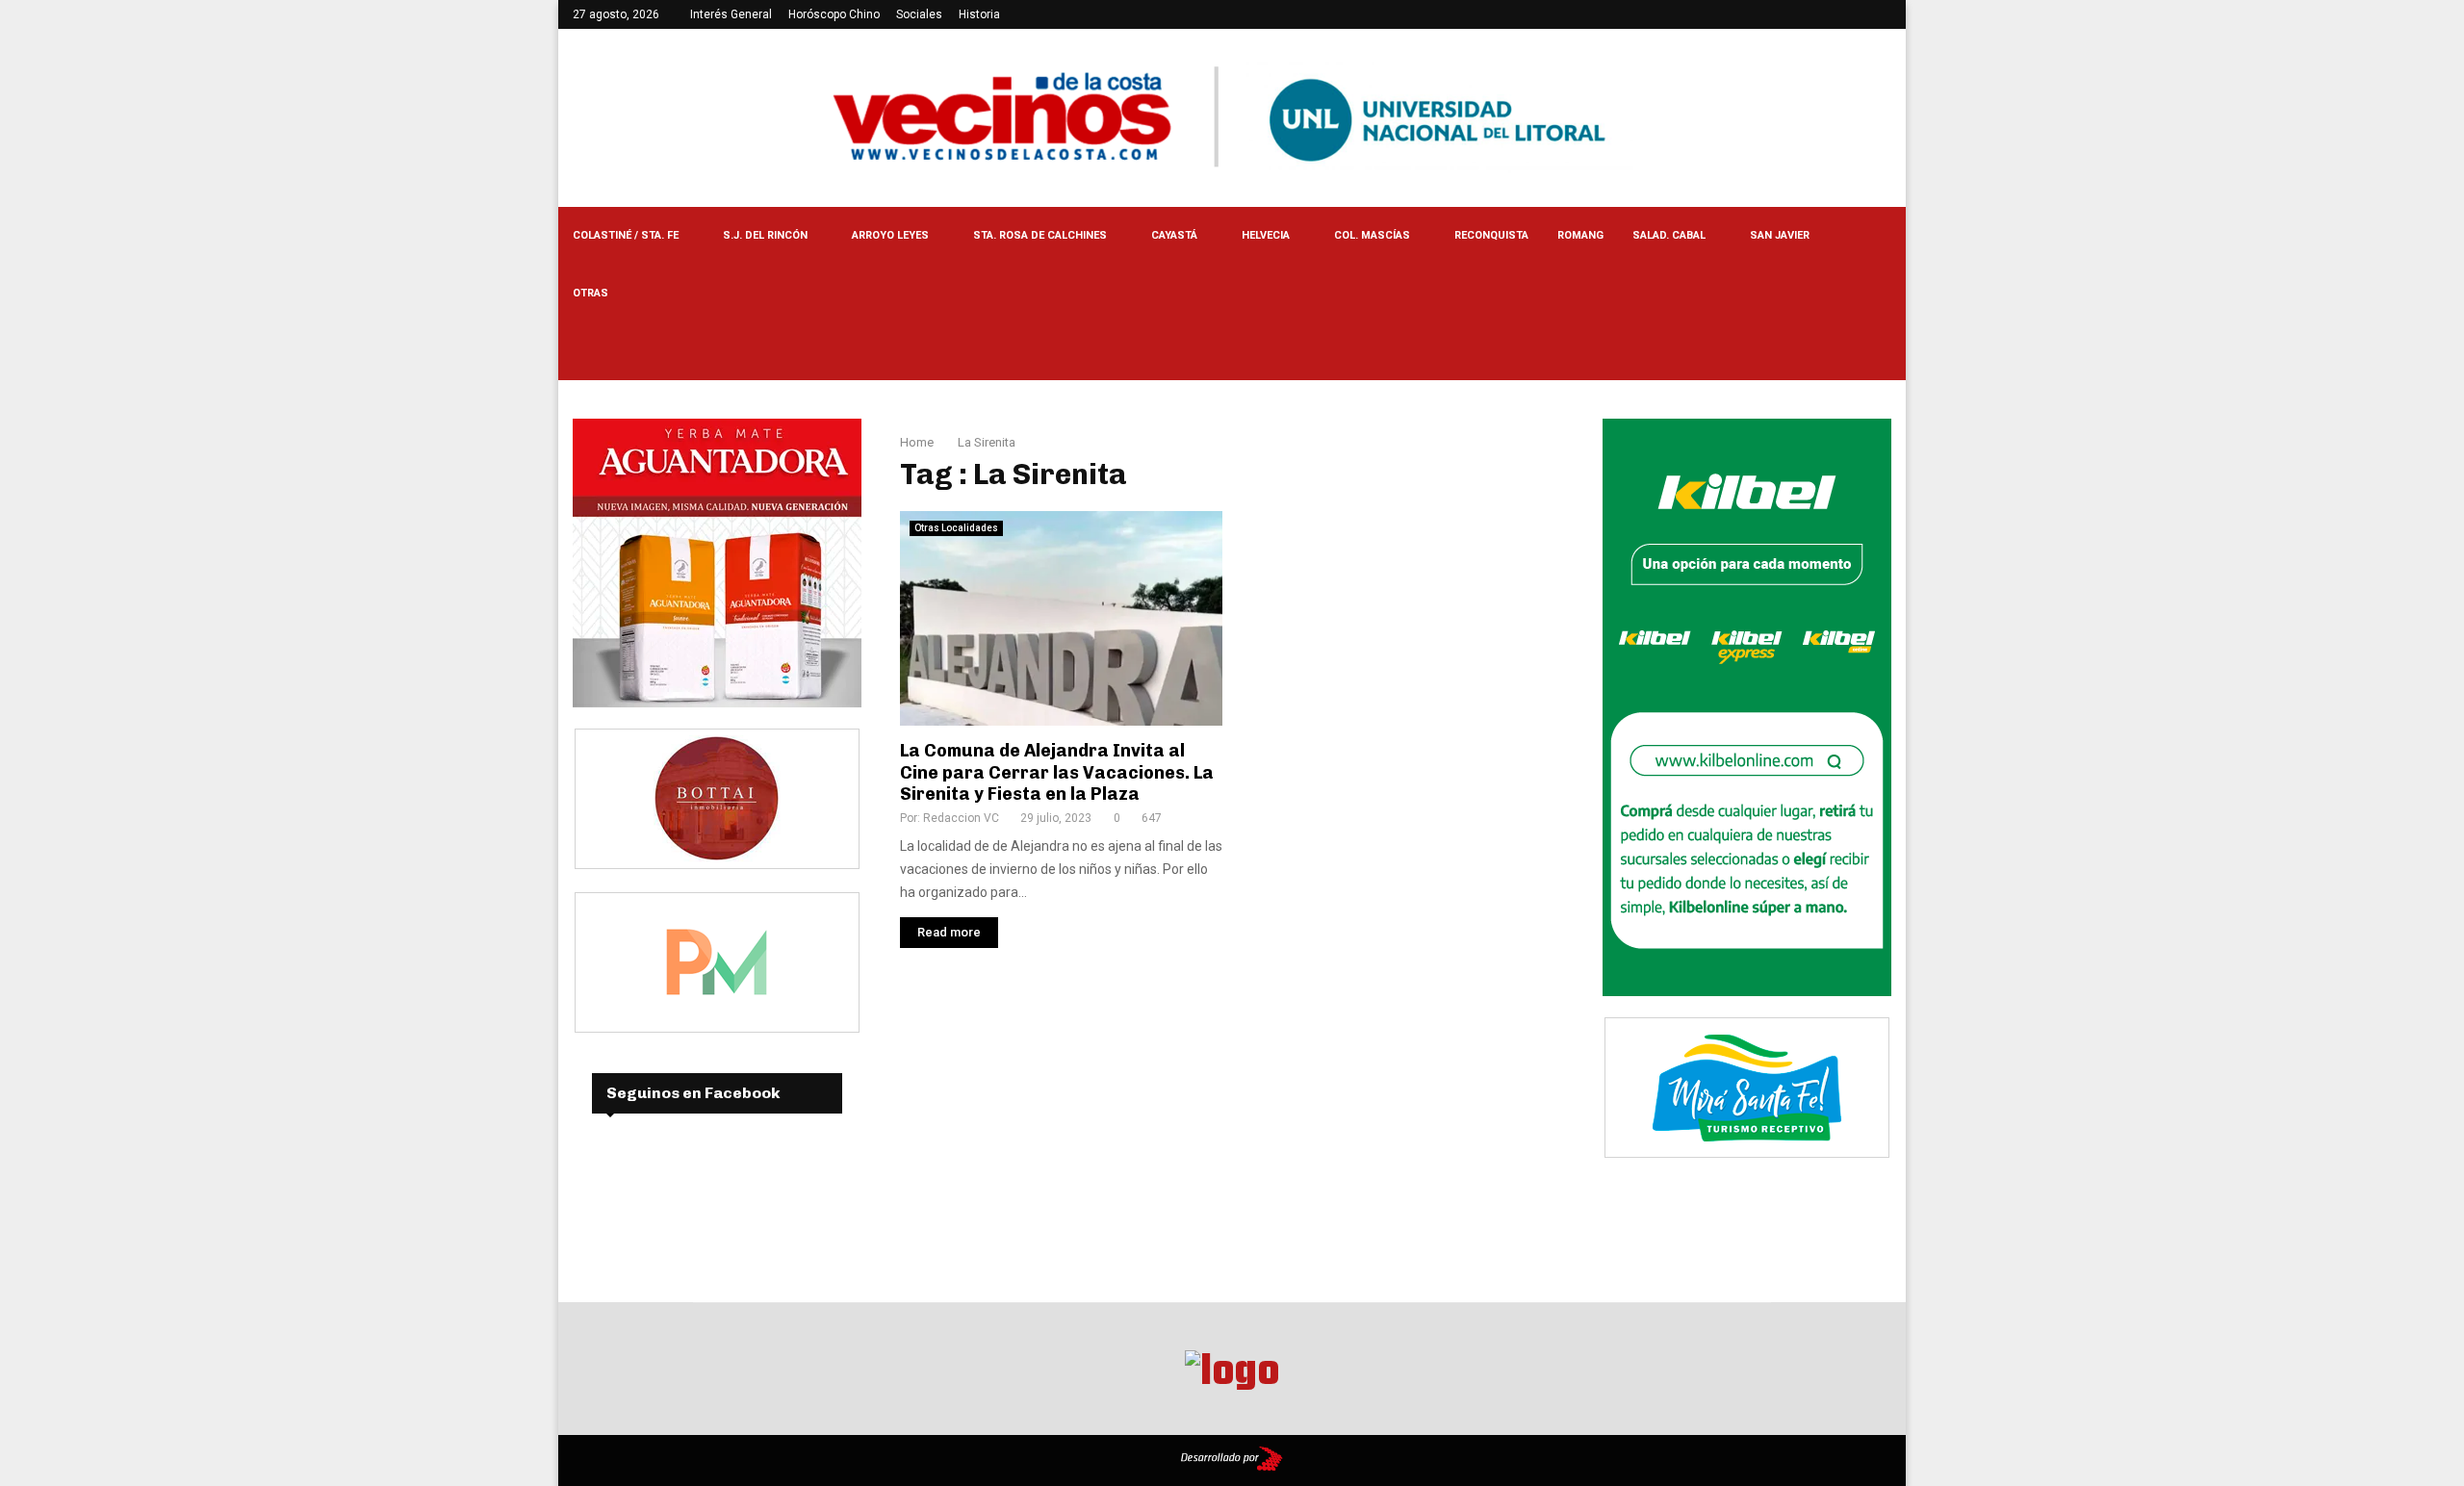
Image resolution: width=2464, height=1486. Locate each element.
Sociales (919, 14)
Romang (1580, 235)
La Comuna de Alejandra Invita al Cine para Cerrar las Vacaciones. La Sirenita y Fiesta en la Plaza (1057, 772)
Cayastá (1174, 235)
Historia (979, 14)
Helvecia (1266, 235)
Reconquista (1491, 235)
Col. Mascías (1372, 235)
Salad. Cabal (1669, 235)
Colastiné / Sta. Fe (626, 235)
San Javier (1780, 235)
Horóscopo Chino (834, 14)
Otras (590, 293)
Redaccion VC (961, 818)
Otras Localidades (956, 528)
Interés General (731, 14)
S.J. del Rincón (765, 235)
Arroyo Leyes (890, 235)
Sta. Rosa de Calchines (1040, 235)
